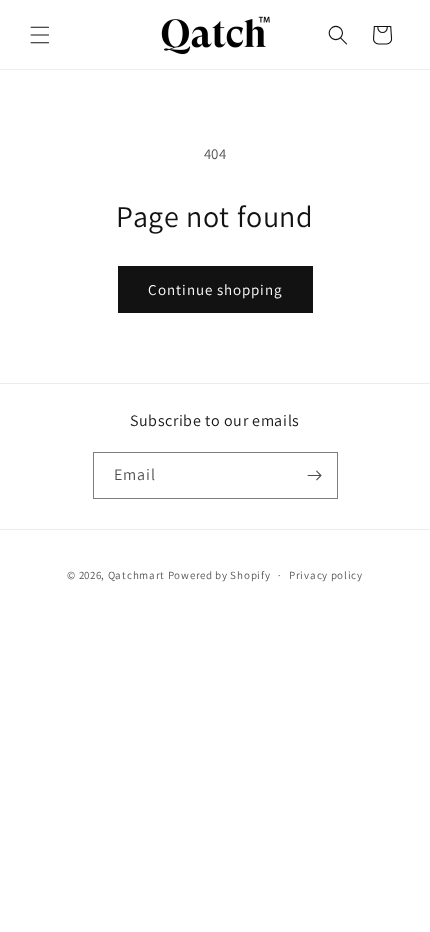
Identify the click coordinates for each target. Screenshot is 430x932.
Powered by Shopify (219, 575)
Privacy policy (326, 575)
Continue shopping (215, 289)
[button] (40, 35)
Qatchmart (136, 575)
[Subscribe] (315, 475)
